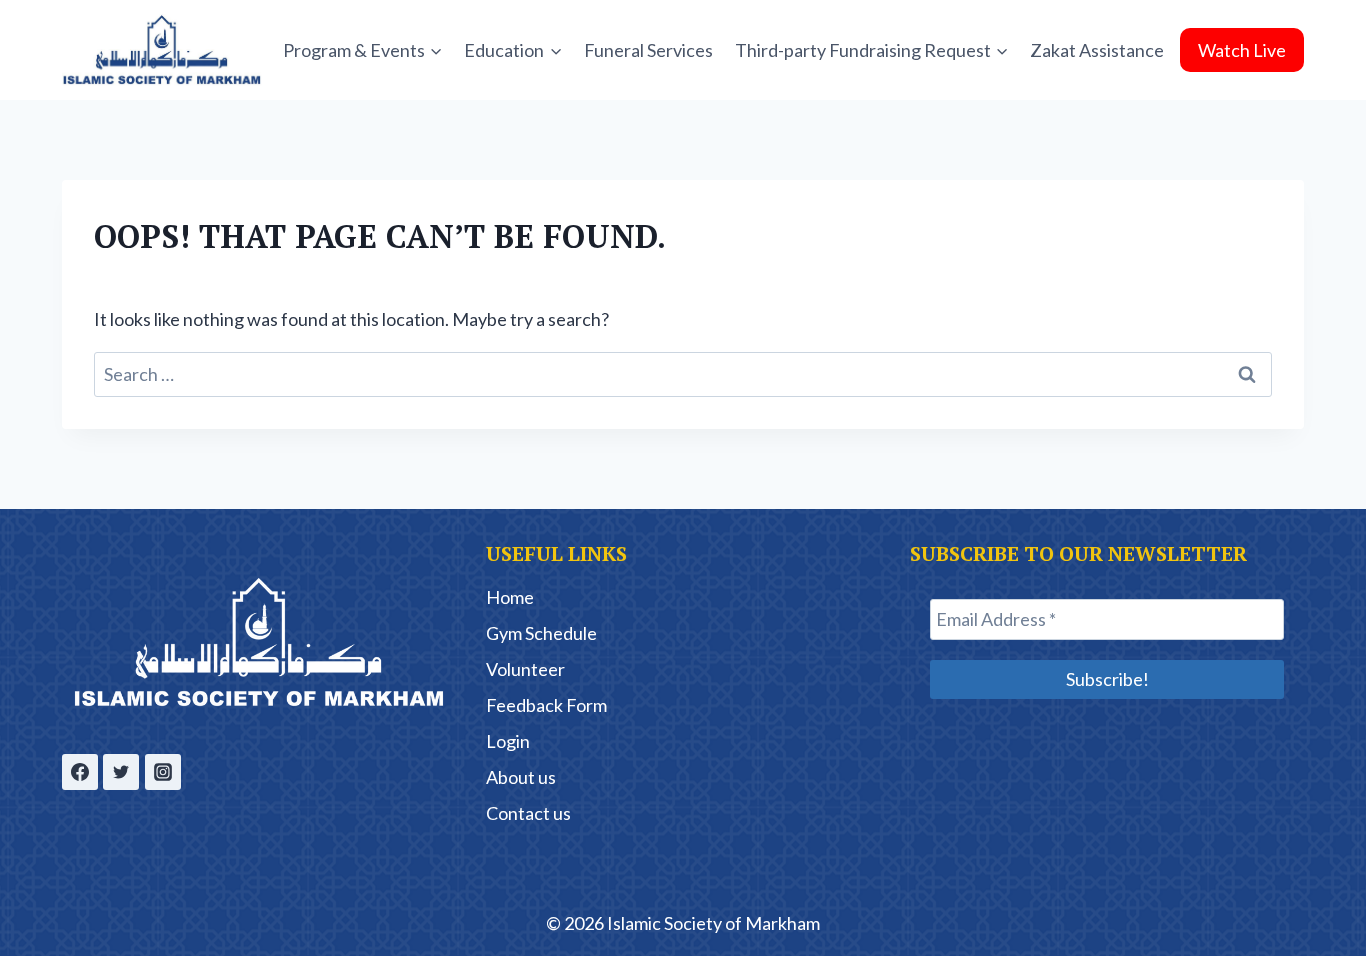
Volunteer (525, 669)
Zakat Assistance (1097, 50)
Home (510, 597)
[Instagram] (163, 772)
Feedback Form (546, 705)
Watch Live (1242, 50)
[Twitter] (121, 772)
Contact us (528, 813)
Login (508, 741)
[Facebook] (80, 772)
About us (521, 777)
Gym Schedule (541, 633)
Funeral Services (648, 50)
